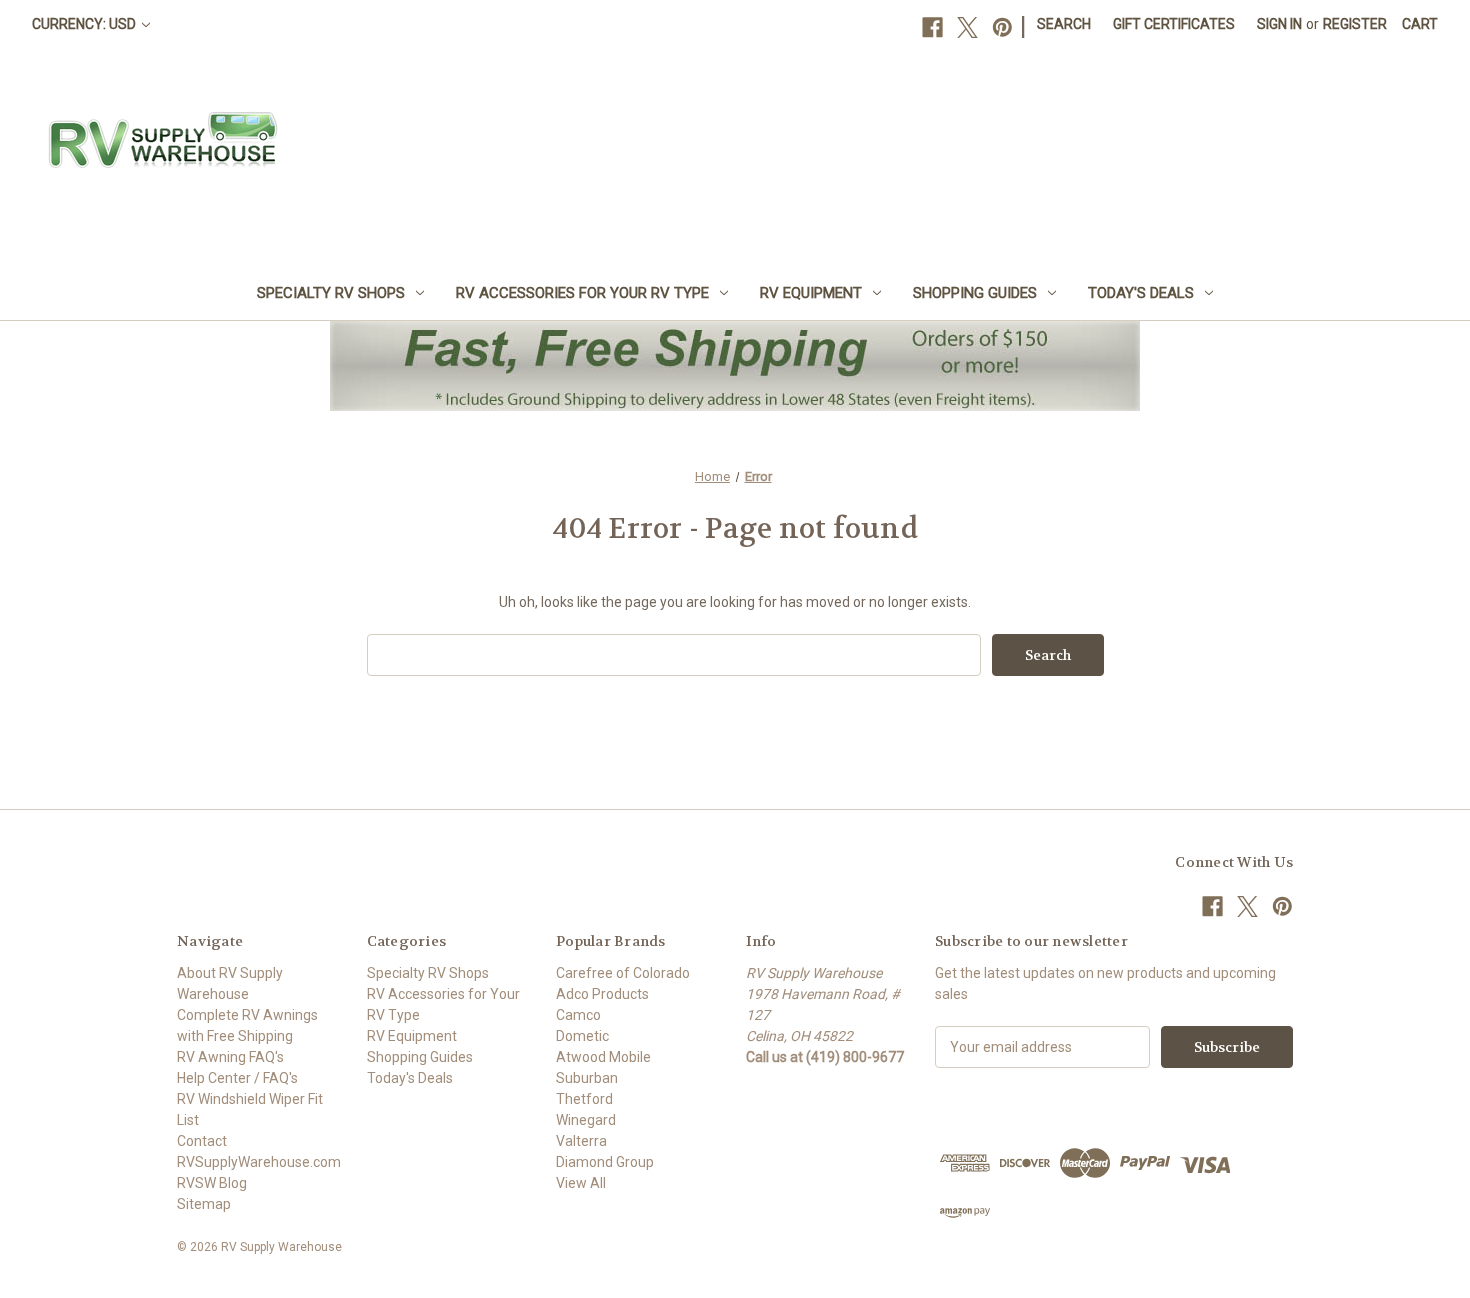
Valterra (581, 1141)
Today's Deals (1141, 293)
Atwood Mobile (603, 1057)
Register (1355, 24)
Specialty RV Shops (331, 293)
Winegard (586, 1120)
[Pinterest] (1002, 27)
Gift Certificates (1174, 24)
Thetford (584, 1099)
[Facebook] (932, 27)
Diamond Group (605, 1162)
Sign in (1279, 24)
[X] (967, 27)
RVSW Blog (212, 1183)
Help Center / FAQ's (237, 1078)
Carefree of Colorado (623, 973)
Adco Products (602, 994)
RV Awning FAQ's (230, 1057)
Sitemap (204, 1204)
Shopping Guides (975, 293)
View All (581, 1183)
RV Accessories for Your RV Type (582, 293)
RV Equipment (811, 293)
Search (1064, 24)
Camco (578, 1015)
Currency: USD (85, 24)
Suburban (587, 1078)
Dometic (582, 1036)
